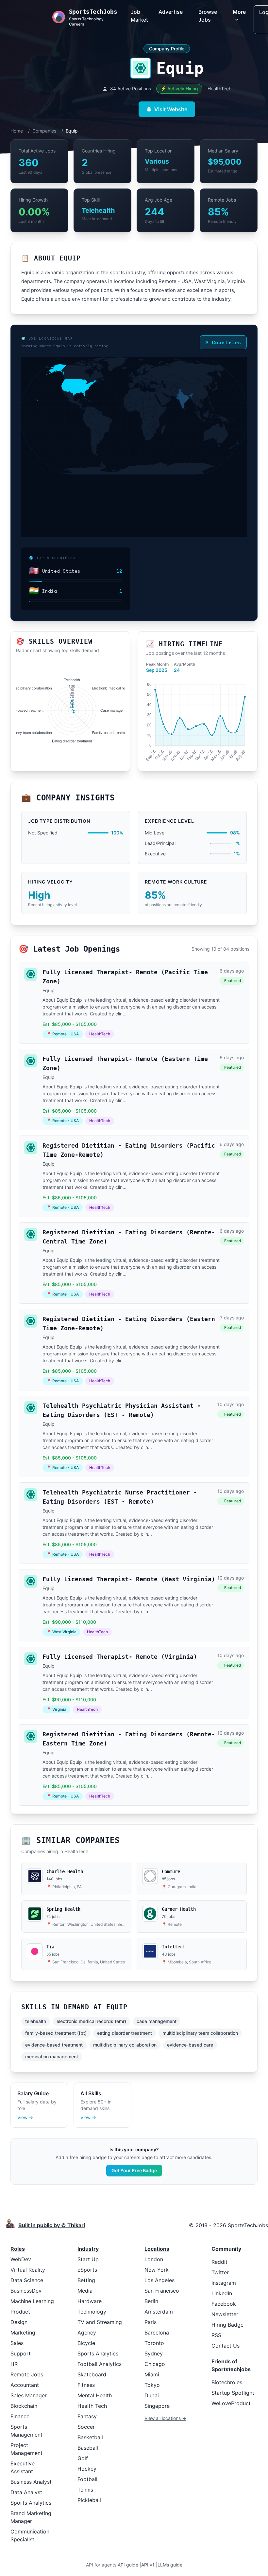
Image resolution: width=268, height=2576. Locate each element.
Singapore (157, 2406)
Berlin (151, 2301)
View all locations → (165, 2418)
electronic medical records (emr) (91, 2021)
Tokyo (152, 2385)
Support (21, 2353)
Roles (18, 2249)
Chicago (155, 2364)
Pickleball (89, 2500)
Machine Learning (32, 2301)
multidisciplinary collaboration (125, 2045)
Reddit (219, 2262)
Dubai (152, 2395)
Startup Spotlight (233, 2393)
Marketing (23, 2333)
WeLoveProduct (231, 2403)
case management (157, 2021)
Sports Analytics (31, 2503)
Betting (86, 2280)
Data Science (27, 2280)
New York (157, 2270)
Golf (83, 2458)
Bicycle (86, 2343)
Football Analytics (100, 2364)
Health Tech (92, 2406)
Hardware (90, 2301)
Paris (151, 2322)
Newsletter (225, 2314)
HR (14, 2364)
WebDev (21, 2259)
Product (20, 2312)
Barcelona (157, 2333)
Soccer (86, 2427)
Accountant (25, 2385)
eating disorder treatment (125, 2033)
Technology (92, 2312)
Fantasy (87, 2416)
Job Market (139, 16)
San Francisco (162, 2291)
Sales (17, 2343)
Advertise (171, 12)
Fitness (86, 2385)
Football (87, 2479)
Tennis (85, 2490)
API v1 (148, 2565)
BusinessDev (26, 2291)
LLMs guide (170, 2565)
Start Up (88, 2259)
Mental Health (95, 2395)
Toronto (154, 2343)
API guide (128, 2565)
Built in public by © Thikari (52, 2225)
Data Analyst (26, 2492)
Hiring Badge (227, 2325)
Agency (87, 2333)
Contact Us (226, 2346)
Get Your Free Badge (134, 2170)
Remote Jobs (27, 2374)
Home (17, 131)
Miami (152, 2374)
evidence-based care (190, 2045)
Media (85, 2291)
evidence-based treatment (54, 2045)
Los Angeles (159, 2280)
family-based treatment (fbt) (56, 2033)
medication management (52, 2057)
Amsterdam (159, 2312)
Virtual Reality (28, 2270)
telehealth (36, 2021)
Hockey (87, 2469)
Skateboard (92, 2374)
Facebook (224, 2304)
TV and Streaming (100, 2322)
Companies (44, 131)
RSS (216, 2335)
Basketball (90, 2437)
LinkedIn (222, 2293)
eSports (87, 2270)
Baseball (88, 2448)
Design (19, 2322)
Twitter (220, 2272)
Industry (88, 2249)
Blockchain (24, 2406)
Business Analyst (31, 2482)
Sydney (154, 2353)
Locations (157, 2249)
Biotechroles (227, 2382)
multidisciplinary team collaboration (200, 2033)
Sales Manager (29, 2395)
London (154, 2259)
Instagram (224, 2283)
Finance (20, 2416)
